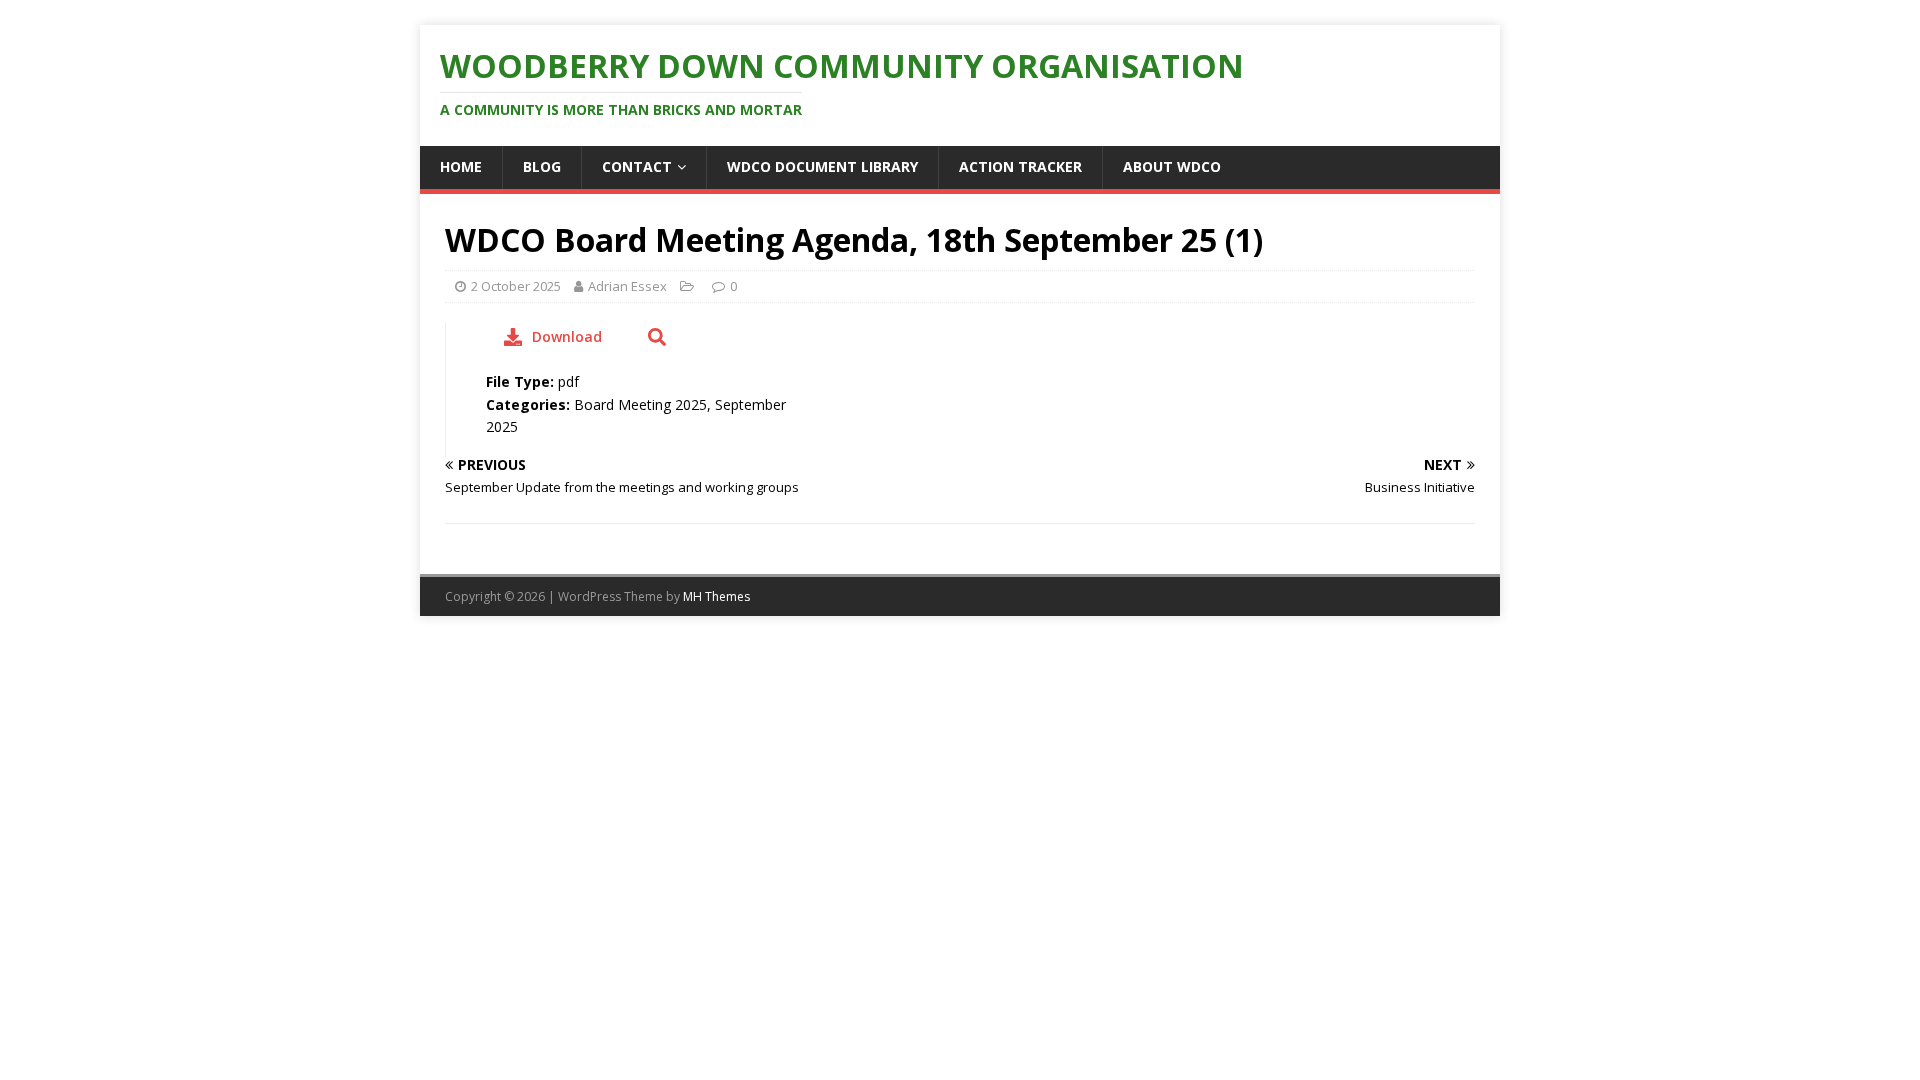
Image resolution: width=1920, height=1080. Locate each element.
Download (567, 336)
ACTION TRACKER (1020, 166)
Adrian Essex (627, 286)
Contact (637, 166)
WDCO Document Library (822, 166)
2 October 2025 (516, 286)
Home (461, 166)
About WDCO (1172, 166)
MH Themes (716, 596)
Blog (542, 166)
